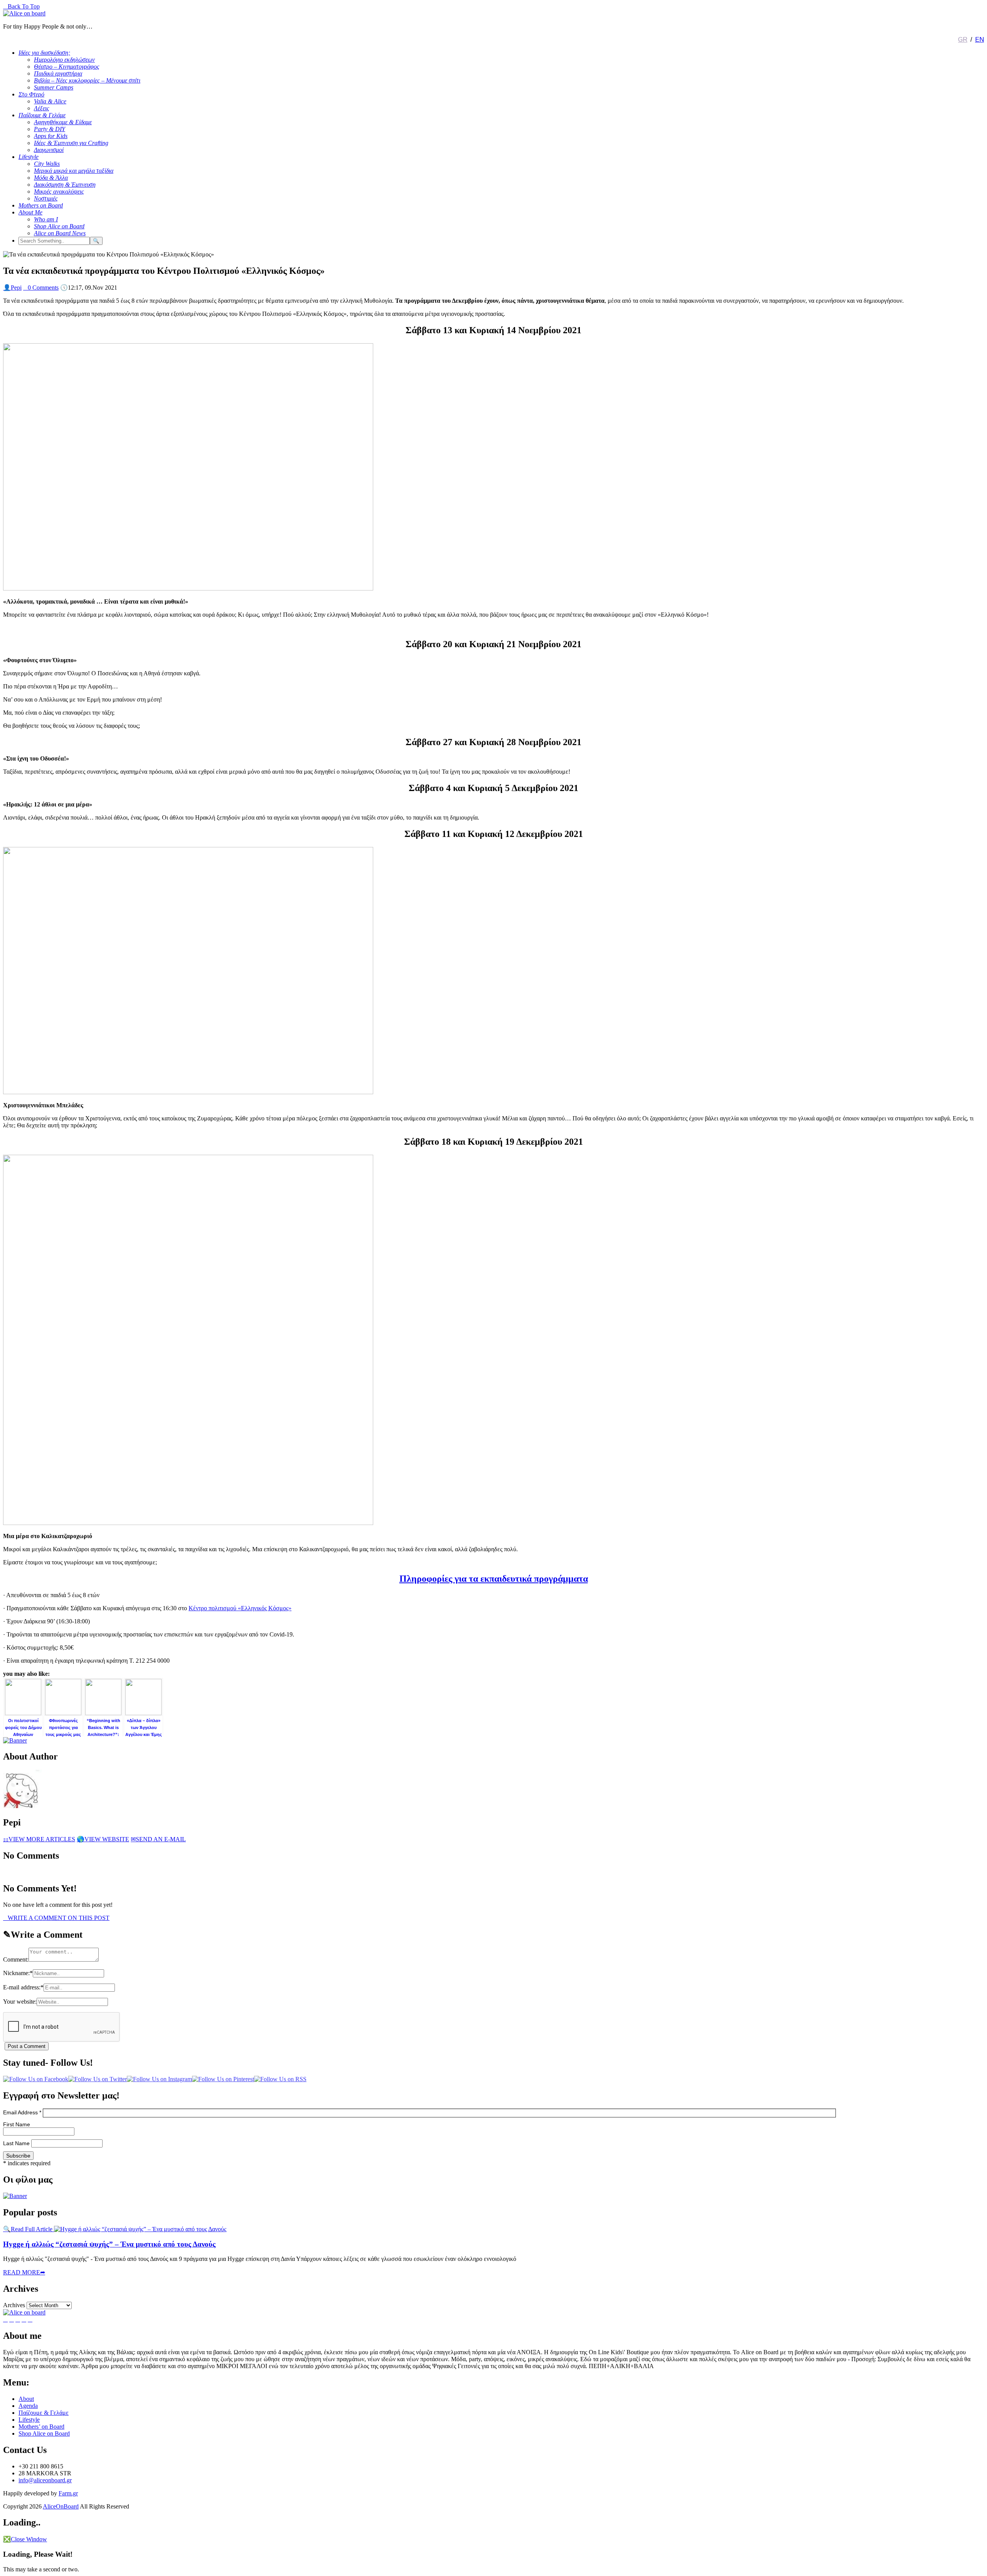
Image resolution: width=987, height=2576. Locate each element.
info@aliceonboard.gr (45, 2480)
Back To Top (21, 6)
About (26, 2399)
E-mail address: (23, 1987)
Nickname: (18, 1973)
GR (963, 40)
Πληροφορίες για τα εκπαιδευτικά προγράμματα (494, 1579)
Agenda (28, 2406)
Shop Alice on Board (44, 2433)
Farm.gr (68, 2493)
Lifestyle (29, 2420)
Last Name (17, 2143)
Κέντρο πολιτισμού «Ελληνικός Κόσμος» (240, 1608)
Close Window (25, 2539)
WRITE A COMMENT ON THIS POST (56, 1918)
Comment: (16, 1959)
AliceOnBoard (61, 2506)
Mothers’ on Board (41, 2427)
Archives (14, 2305)
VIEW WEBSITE (103, 1839)
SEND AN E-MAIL (158, 1839)
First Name (17, 2124)
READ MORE (24, 2272)
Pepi (12, 288)
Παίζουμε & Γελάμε (44, 2413)
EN (979, 40)
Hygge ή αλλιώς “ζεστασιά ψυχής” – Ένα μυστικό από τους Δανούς (109, 2244)
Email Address (22, 2112)
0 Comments (41, 288)
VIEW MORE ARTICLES (39, 1839)
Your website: (20, 2002)
